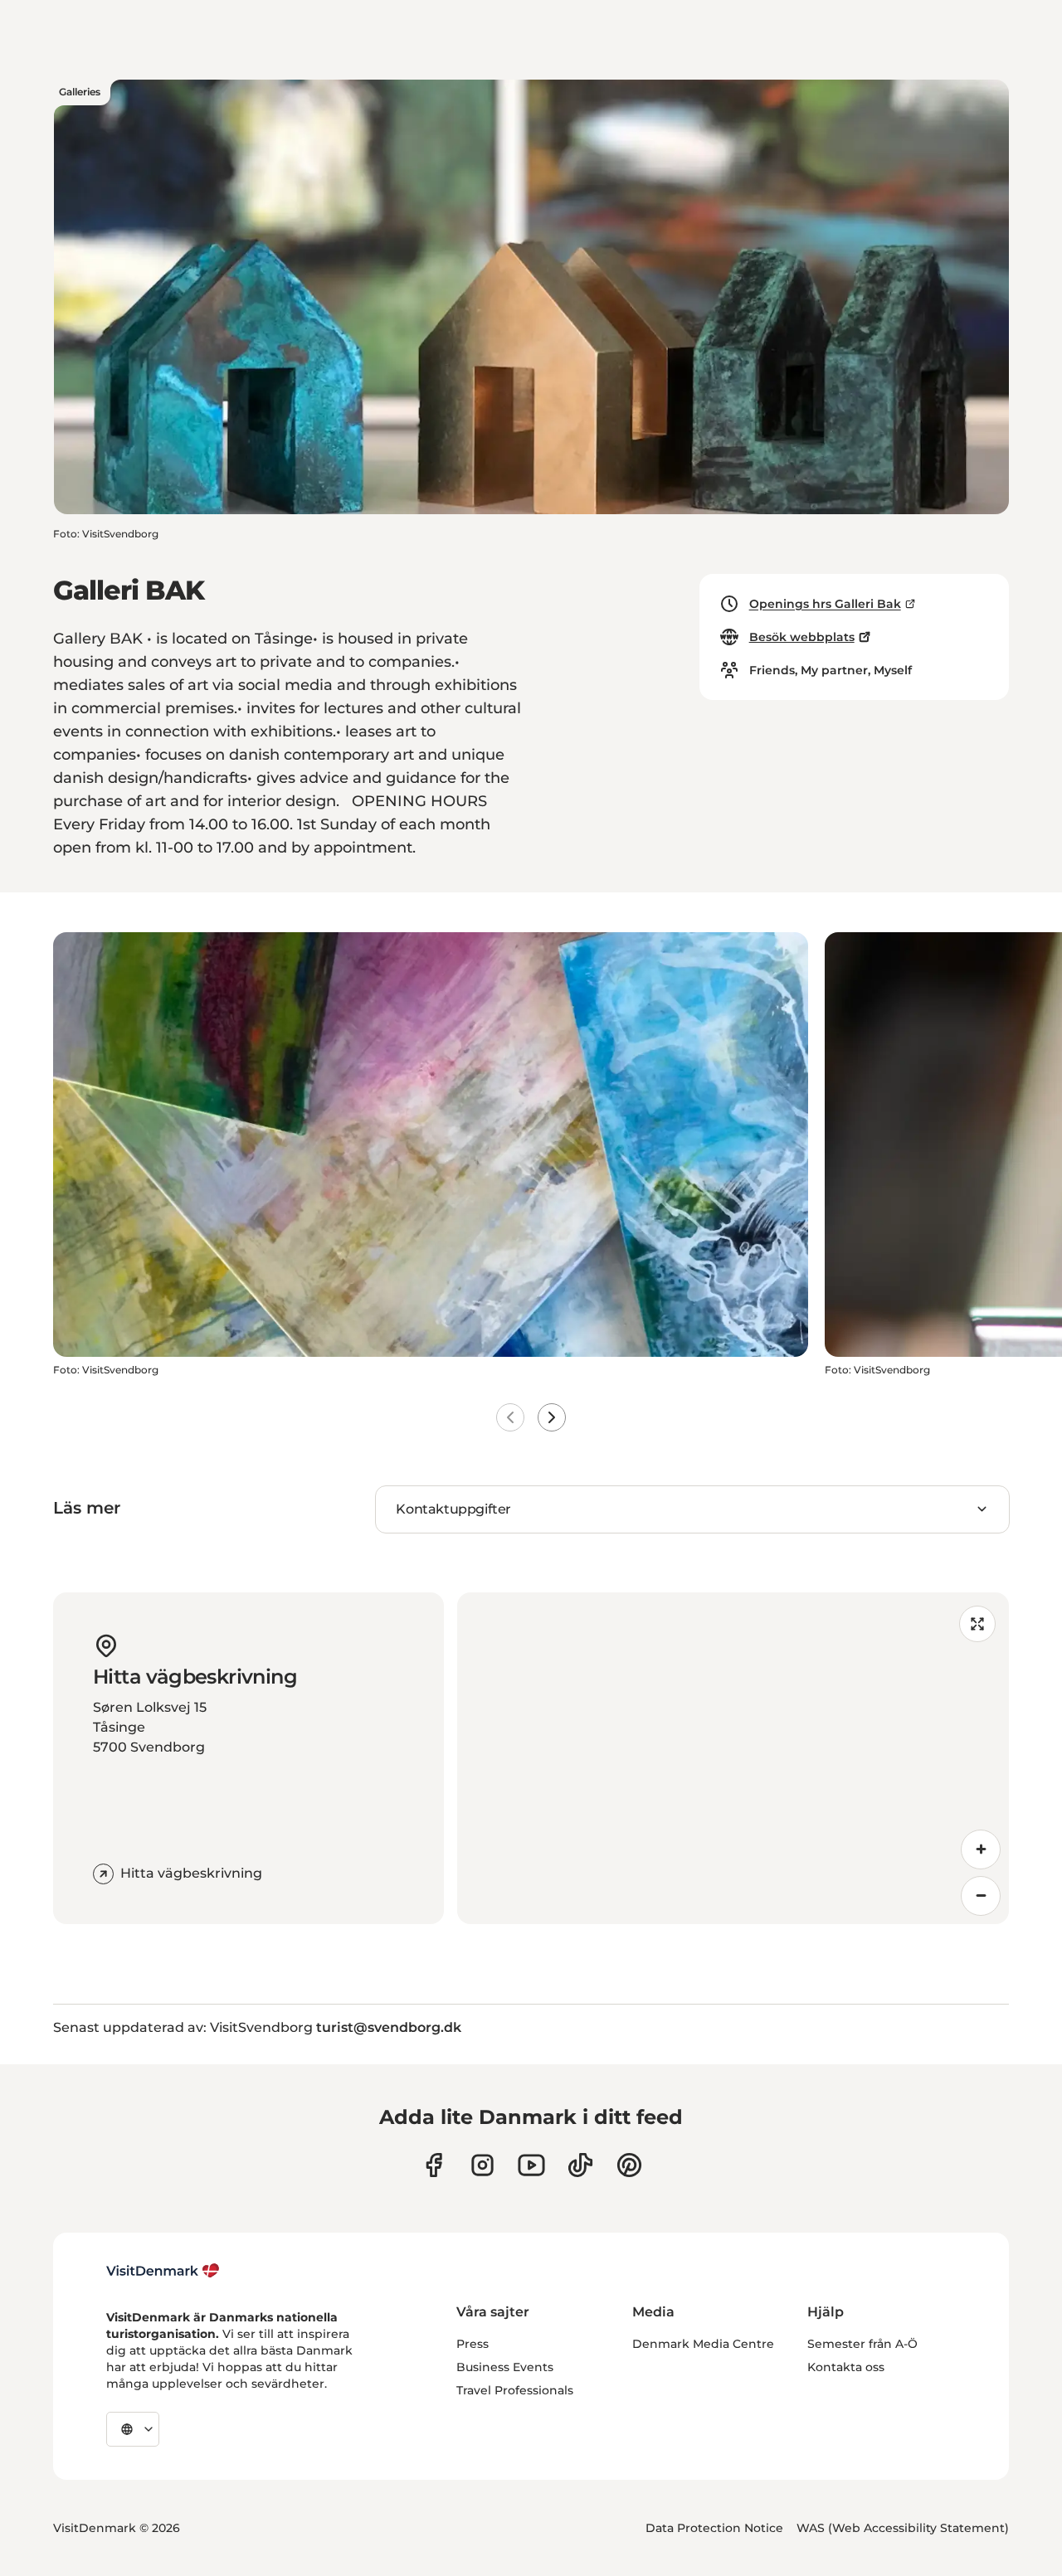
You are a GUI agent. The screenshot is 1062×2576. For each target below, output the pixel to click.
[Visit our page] (482, 2165)
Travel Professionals (515, 2390)
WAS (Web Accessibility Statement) (903, 2528)
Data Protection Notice (714, 2528)
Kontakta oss (846, 2367)
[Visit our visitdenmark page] (531, 2165)
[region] (733, 1758)
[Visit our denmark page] (434, 2165)
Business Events (505, 2367)
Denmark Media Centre (703, 2344)
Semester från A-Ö (862, 2344)
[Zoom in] (981, 1849)
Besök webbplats (802, 637)
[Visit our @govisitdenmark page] (580, 2165)
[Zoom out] (981, 1896)
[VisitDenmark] (163, 2271)
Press (473, 2344)
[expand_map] (977, 1624)
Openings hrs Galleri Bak (825, 604)
